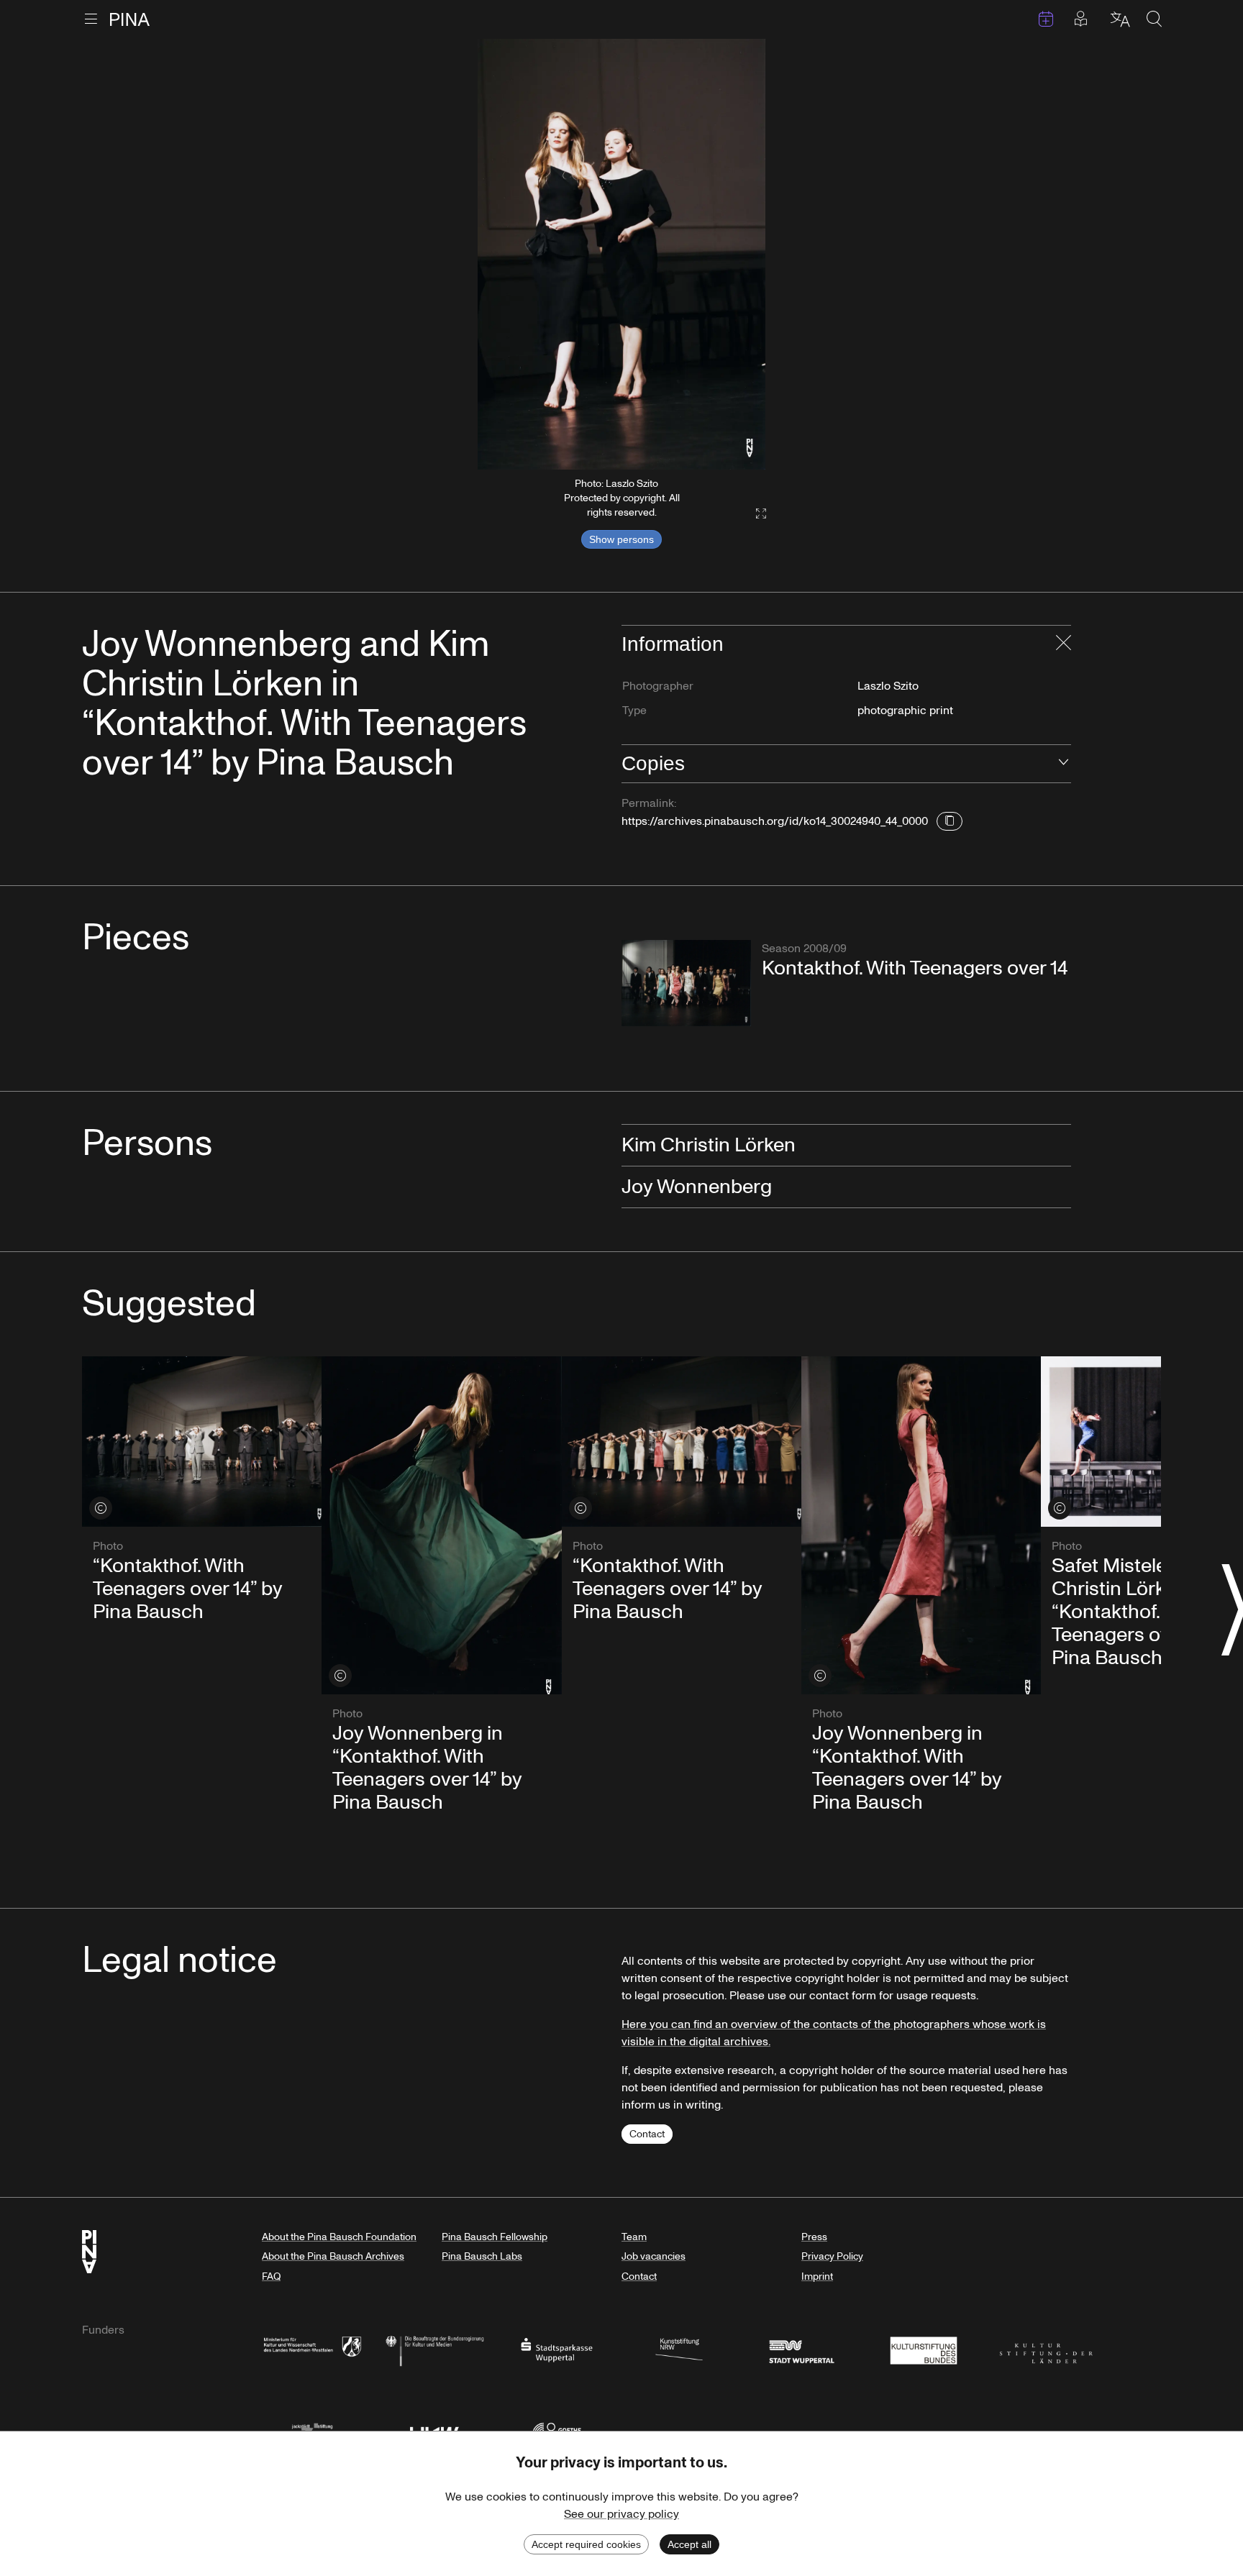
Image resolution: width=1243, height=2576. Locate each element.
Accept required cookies (586, 2544)
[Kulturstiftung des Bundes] (924, 2349)
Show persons (621, 539)
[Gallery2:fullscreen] (754, 514)
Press (814, 2237)
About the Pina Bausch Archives (333, 2256)
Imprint (817, 2276)
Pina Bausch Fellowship (495, 2237)
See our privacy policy (621, 2514)
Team (634, 2237)
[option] (621, 254)
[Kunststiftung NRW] (679, 2349)
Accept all (689, 2544)
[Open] (1064, 764)
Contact (647, 2134)
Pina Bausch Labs (482, 2256)
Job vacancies (654, 2256)
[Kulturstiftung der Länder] (1046, 2349)
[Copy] (950, 821)
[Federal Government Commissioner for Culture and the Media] (434, 2349)
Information (673, 644)
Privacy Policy (832, 2256)
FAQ (271, 2276)
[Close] (1064, 644)
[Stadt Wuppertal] (801, 2349)
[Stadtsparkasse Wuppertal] (557, 2349)
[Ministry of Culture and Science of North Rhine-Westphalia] (312, 2349)
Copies (653, 763)
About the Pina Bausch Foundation (339, 2237)
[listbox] (621, 254)
